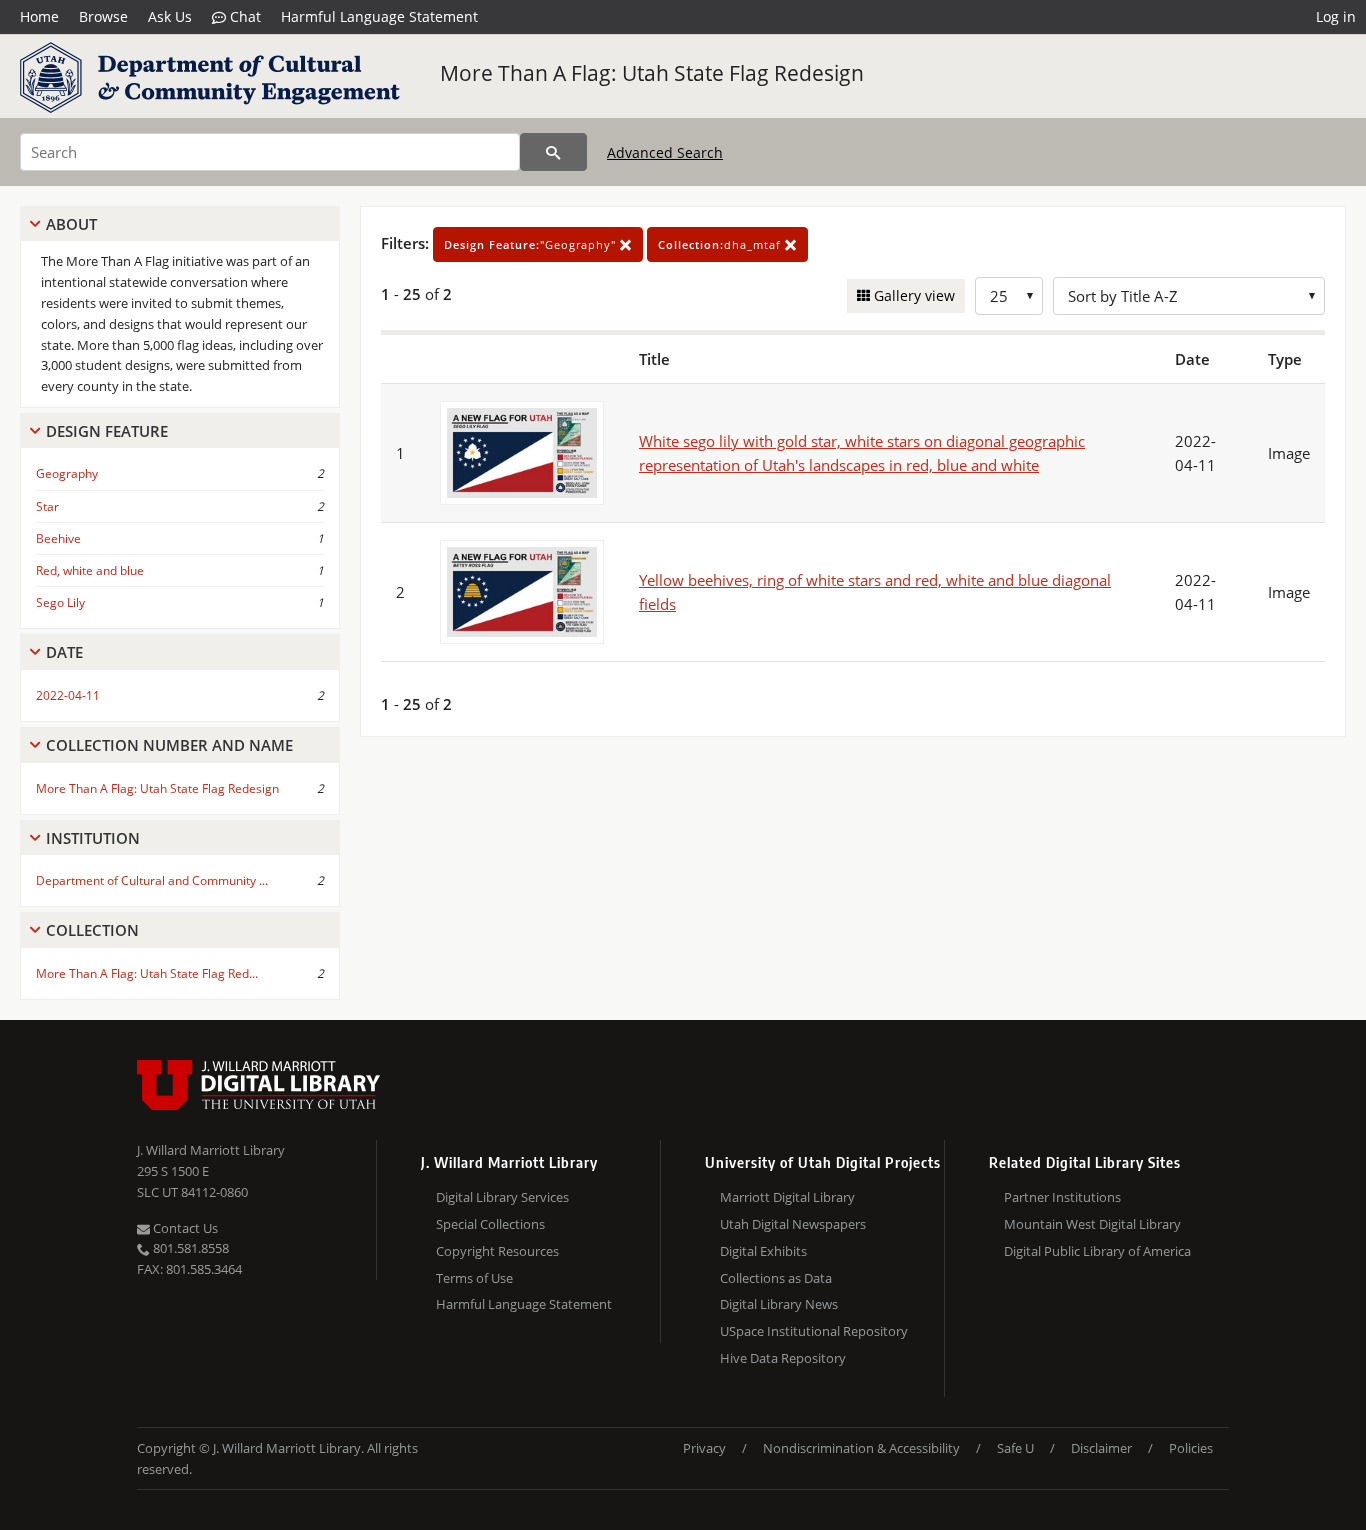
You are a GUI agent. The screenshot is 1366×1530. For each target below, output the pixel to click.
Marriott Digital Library (787, 1197)
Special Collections (490, 1224)
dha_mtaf (721, 244)
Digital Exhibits (763, 1251)
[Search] (553, 152)
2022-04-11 (68, 695)
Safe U (1015, 1448)
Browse (103, 16)
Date (64, 652)
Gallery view (912, 295)
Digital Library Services (502, 1197)
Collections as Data (776, 1278)
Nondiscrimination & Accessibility (861, 1448)
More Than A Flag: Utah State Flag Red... (147, 973)
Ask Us (170, 16)
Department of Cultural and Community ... (152, 880)
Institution (93, 838)
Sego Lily (60, 602)
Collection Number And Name (169, 745)
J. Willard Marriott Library (211, 1150)
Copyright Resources (497, 1251)
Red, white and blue (90, 570)
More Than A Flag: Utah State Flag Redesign (652, 73)
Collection (92, 930)
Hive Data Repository (783, 1358)
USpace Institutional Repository (814, 1331)
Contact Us (184, 1228)
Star (47, 506)
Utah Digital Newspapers (793, 1224)
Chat (243, 16)
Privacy (704, 1448)
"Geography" (532, 244)
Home (39, 16)
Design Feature (107, 431)
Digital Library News (779, 1304)
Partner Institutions (1062, 1197)
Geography (67, 473)
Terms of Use (474, 1278)
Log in (1336, 16)
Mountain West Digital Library (1092, 1224)
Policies (1191, 1448)
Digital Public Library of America (1097, 1251)
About (71, 224)
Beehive (58, 538)
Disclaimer (1101, 1448)
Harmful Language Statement (379, 16)
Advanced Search (665, 152)
